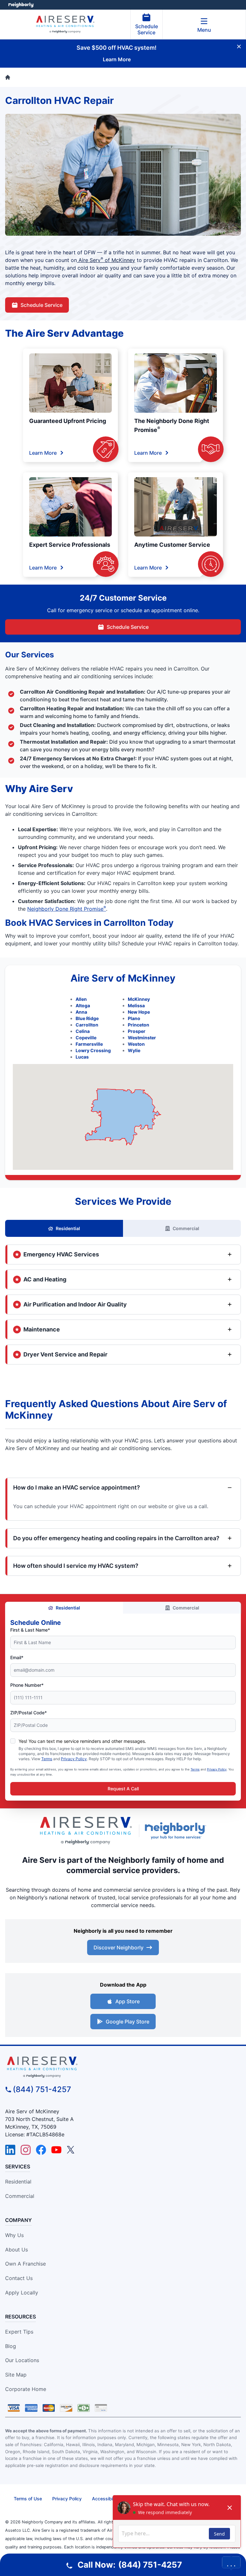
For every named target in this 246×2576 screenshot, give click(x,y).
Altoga (83, 1005)
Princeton (139, 1025)
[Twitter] (72, 2150)
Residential (68, 1228)
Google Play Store (127, 2022)
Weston (136, 1044)
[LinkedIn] (10, 2150)
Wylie (134, 1050)
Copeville (86, 1038)
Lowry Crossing (93, 1050)
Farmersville (89, 1044)
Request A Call (123, 1789)
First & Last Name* (30, 1630)
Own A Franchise (25, 2264)
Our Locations (22, 2360)
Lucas (82, 1057)
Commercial (186, 1228)
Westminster (142, 1038)
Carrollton (87, 1025)
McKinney (139, 999)
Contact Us (19, 2278)
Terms (47, 1759)
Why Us (14, 2235)
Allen (81, 999)
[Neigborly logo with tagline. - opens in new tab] (177, 1831)
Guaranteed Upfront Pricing (68, 421)
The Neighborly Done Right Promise (172, 425)
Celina (83, 1031)
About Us (16, 2250)
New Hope (139, 1012)
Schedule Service (147, 29)
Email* (17, 1657)
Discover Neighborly (119, 1947)
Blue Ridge (87, 1018)
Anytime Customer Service (172, 545)
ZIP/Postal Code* (29, 1713)
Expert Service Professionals (70, 545)
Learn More (43, 453)
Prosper (137, 1031)
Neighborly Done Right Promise (67, 909)
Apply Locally (22, 2293)
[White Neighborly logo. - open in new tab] (21, 5)
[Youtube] (56, 2150)
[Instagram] (26, 2150)
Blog (11, 2346)
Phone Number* (27, 1685)
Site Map (16, 2375)
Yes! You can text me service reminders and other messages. (82, 1741)
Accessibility (105, 2499)
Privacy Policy (74, 1759)
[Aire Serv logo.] (86, 1831)
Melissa (136, 1005)
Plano (134, 1018)
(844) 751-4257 (42, 2089)
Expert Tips (19, 2332)
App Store (127, 2001)
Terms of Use (28, 2499)
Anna (81, 1012)
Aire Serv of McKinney (106, 260)
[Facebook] (41, 2150)
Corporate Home (26, 2389)
